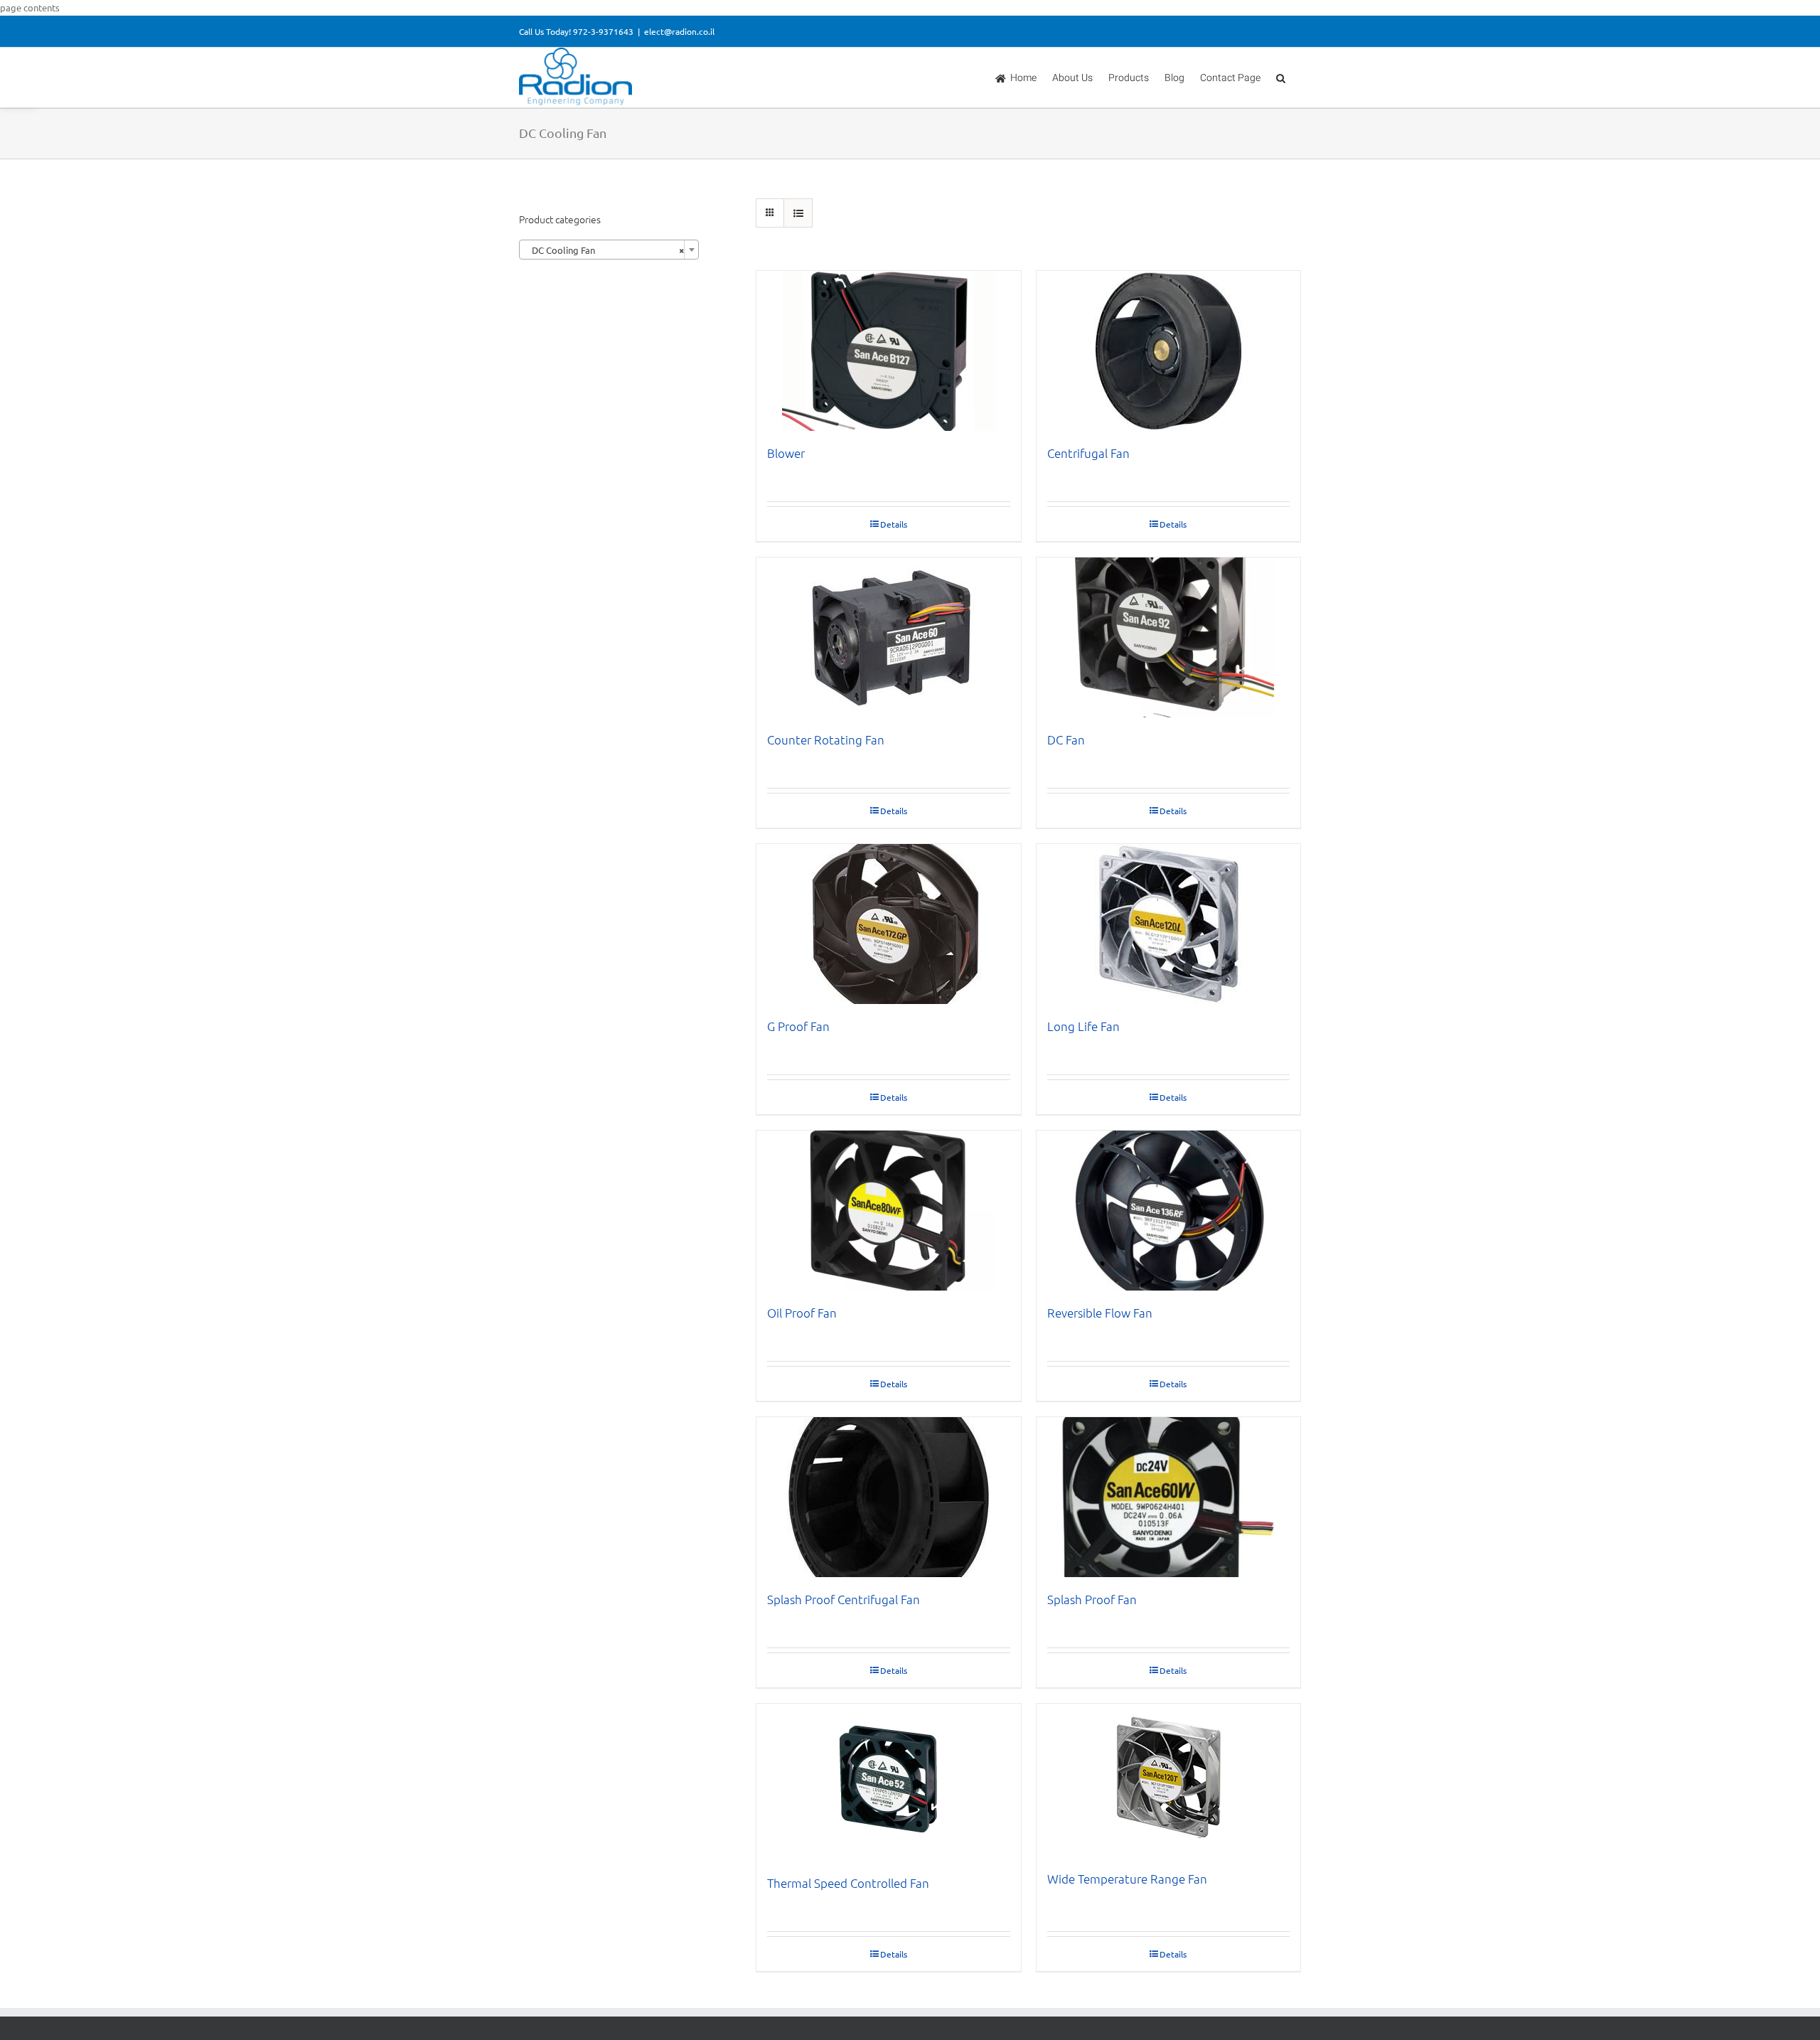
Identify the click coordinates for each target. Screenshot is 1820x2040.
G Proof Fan (798, 1026)
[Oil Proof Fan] (889, 1211)
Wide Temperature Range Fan (1127, 1879)
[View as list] (798, 213)
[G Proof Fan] (889, 924)
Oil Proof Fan (802, 1313)
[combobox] (609, 250)
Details (894, 524)
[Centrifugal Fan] (1169, 351)
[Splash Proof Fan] (1169, 1497)
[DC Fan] (1169, 637)
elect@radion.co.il (679, 31)
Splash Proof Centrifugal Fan (844, 1599)
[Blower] (889, 351)
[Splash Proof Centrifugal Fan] (889, 1497)
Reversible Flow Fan (1100, 1313)
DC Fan (1066, 739)
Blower (786, 453)
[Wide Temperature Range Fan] (1169, 1780)
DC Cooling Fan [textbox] (605, 250)
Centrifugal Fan (1088, 453)
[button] (1281, 78)
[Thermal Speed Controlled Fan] (889, 1782)
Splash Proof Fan (1092, 1599)
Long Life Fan (1083, 1026)
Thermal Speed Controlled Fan (848, 1883)
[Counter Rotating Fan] (889, 637)
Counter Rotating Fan (826, 739)
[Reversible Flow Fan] (1169, 1211)
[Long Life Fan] (1169, 924)
